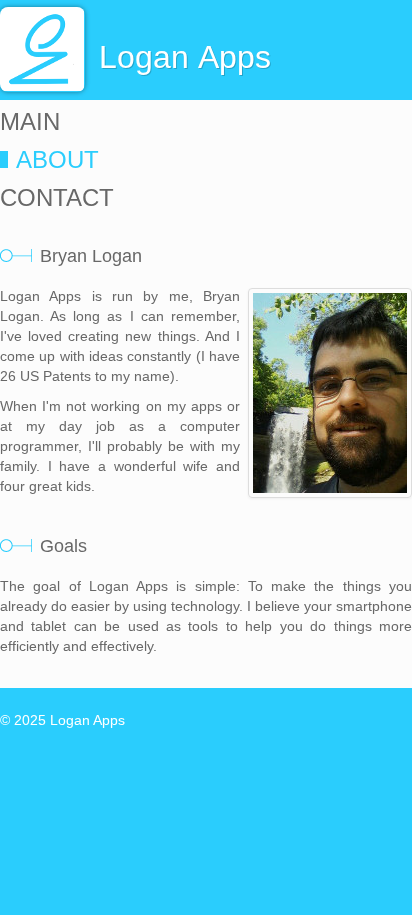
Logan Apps (87, 720)
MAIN (30, 121)
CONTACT (57, 197)
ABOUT (57, 159)
